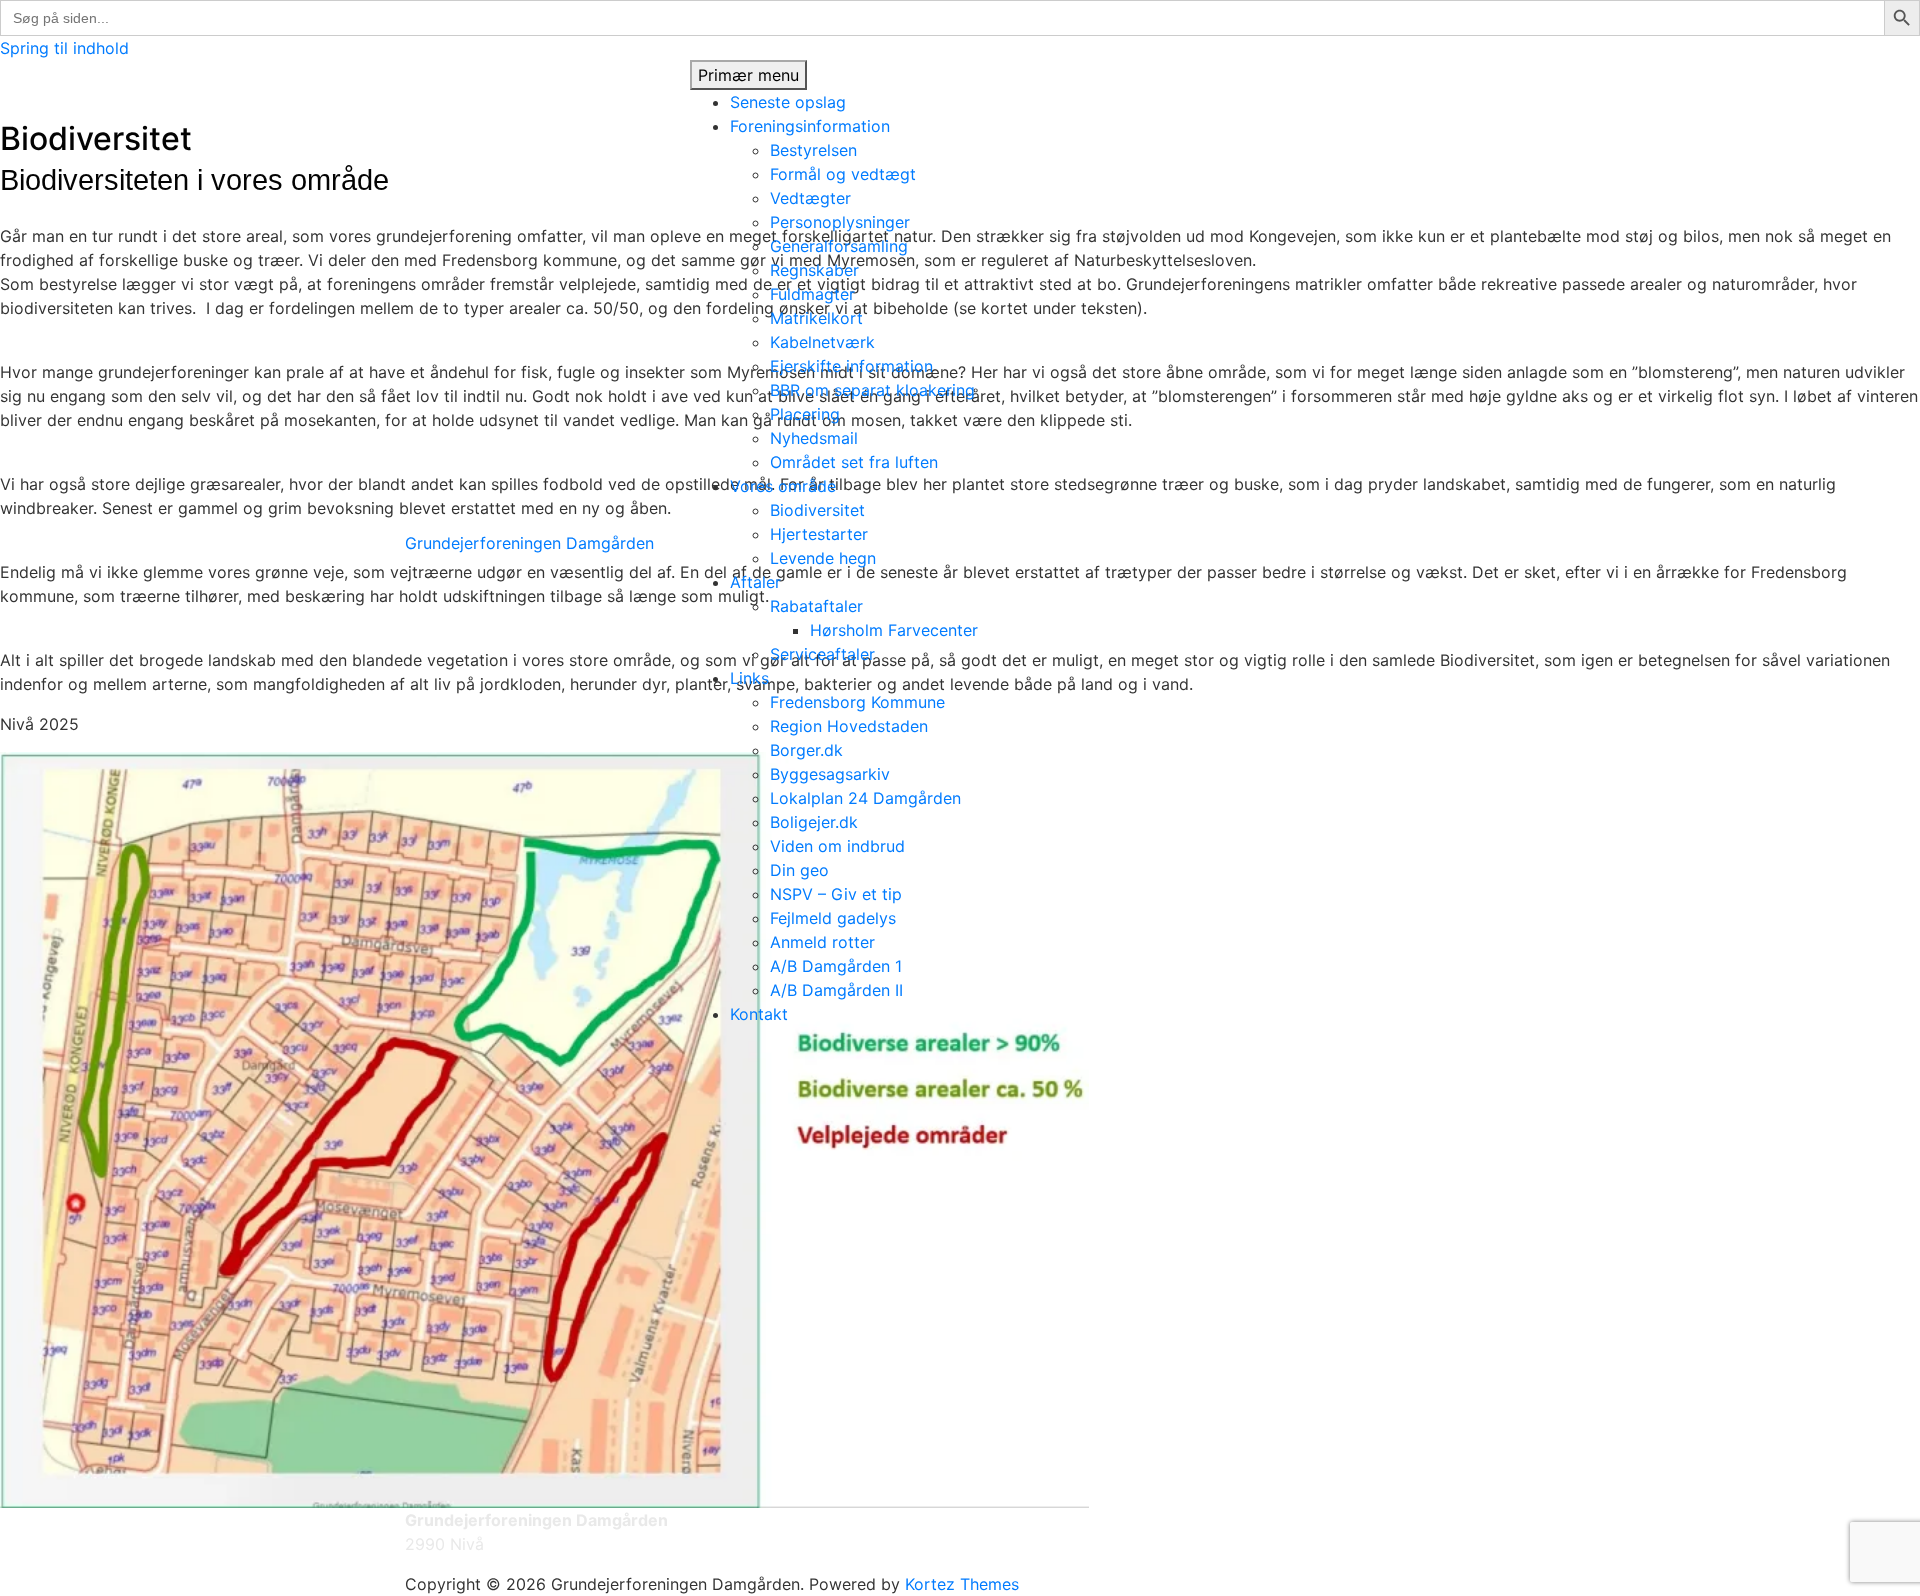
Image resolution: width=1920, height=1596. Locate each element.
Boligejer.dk (814, 822)
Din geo (799, 870)
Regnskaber (814, 270)
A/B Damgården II (836, 990)
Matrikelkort (816, 318)
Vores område (783, 486)
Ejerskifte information (851, 366)
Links (749, 678)
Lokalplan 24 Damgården (865, 798)
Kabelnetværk (822, 342)
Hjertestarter (819, 534)
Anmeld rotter (822, 942)
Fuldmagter (812, 294)
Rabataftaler (816, 606)
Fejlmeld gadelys (833, 918)
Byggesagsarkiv (830, 774)
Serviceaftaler (822, 654)
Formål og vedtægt (843, 174)
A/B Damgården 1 (836, 966)
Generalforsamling (839, 246)
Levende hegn (823, 558)
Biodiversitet (817, 510)
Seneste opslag (788, 102)
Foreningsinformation (810, 126)
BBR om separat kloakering (872, 390)
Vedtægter (810, 198)
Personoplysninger (840, 222)
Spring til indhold (64, 48)
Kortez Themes (962, 1584)
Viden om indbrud (837, 846)
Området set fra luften (854, 462)
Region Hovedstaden (849, 726)
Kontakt (759, 1014)
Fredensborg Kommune (857, 702)
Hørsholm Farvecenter (894, 630)
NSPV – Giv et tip (836, 894)
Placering (805, 414)
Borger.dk (806, 750)
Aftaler (755, 582)
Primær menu (748, 75)
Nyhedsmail (814, 438)
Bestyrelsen (813, 150)
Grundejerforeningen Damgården (529, 543)
